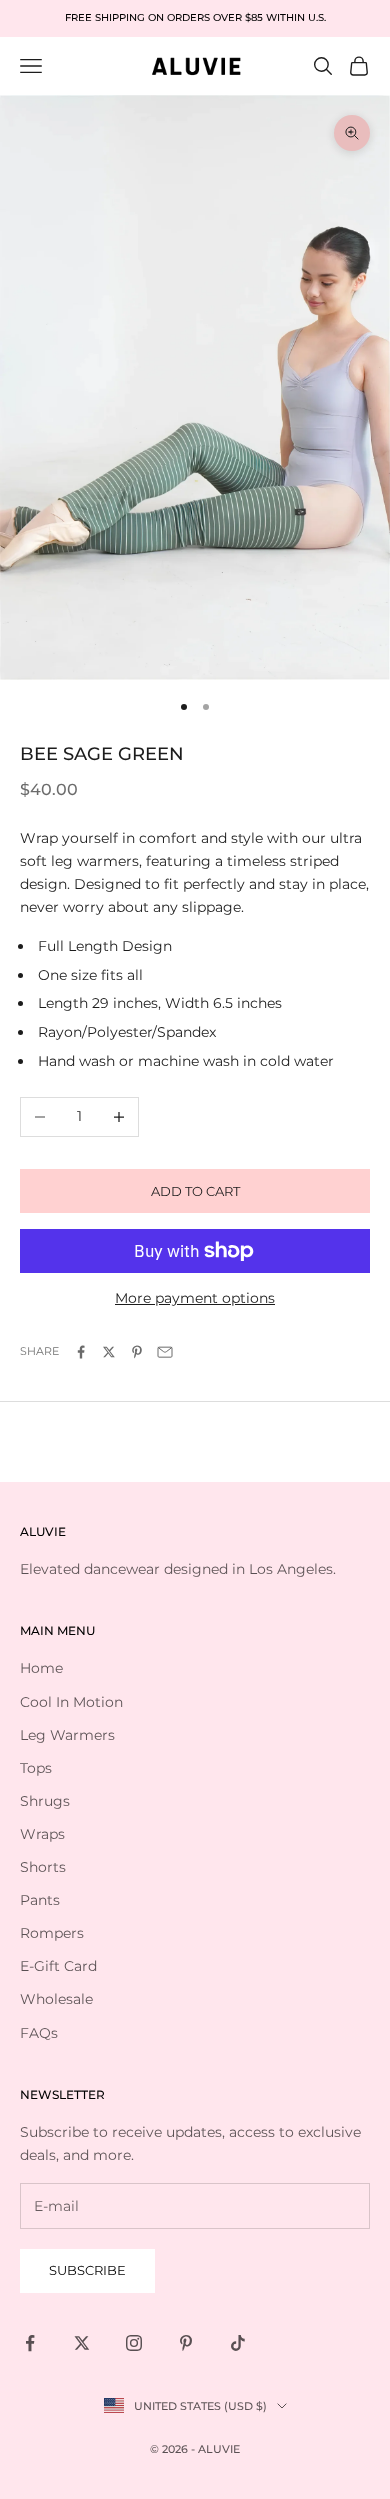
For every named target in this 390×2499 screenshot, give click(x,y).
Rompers (52, 1933)
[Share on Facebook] (81, 1352)
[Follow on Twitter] (82, 2343)
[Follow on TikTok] (238, 2343)
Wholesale (56, 1999)
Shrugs (45, 1801)
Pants (40, 1900)
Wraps (42, 1834)
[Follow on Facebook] (30, 2343)
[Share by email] (165, 1352)
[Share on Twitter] (109, 1352)
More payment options (195, 1298)
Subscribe (87, 2270)
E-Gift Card (58, 1966)
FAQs (39, 2033)
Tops (36, 1768)
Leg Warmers (67, 1735)
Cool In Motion (71, 1702)
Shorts (43, 1867)
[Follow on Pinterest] (186, 2343)
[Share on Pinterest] (137, 1352)
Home (41, 1668)
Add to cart (195, 1191)
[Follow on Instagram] (134, 2343)
